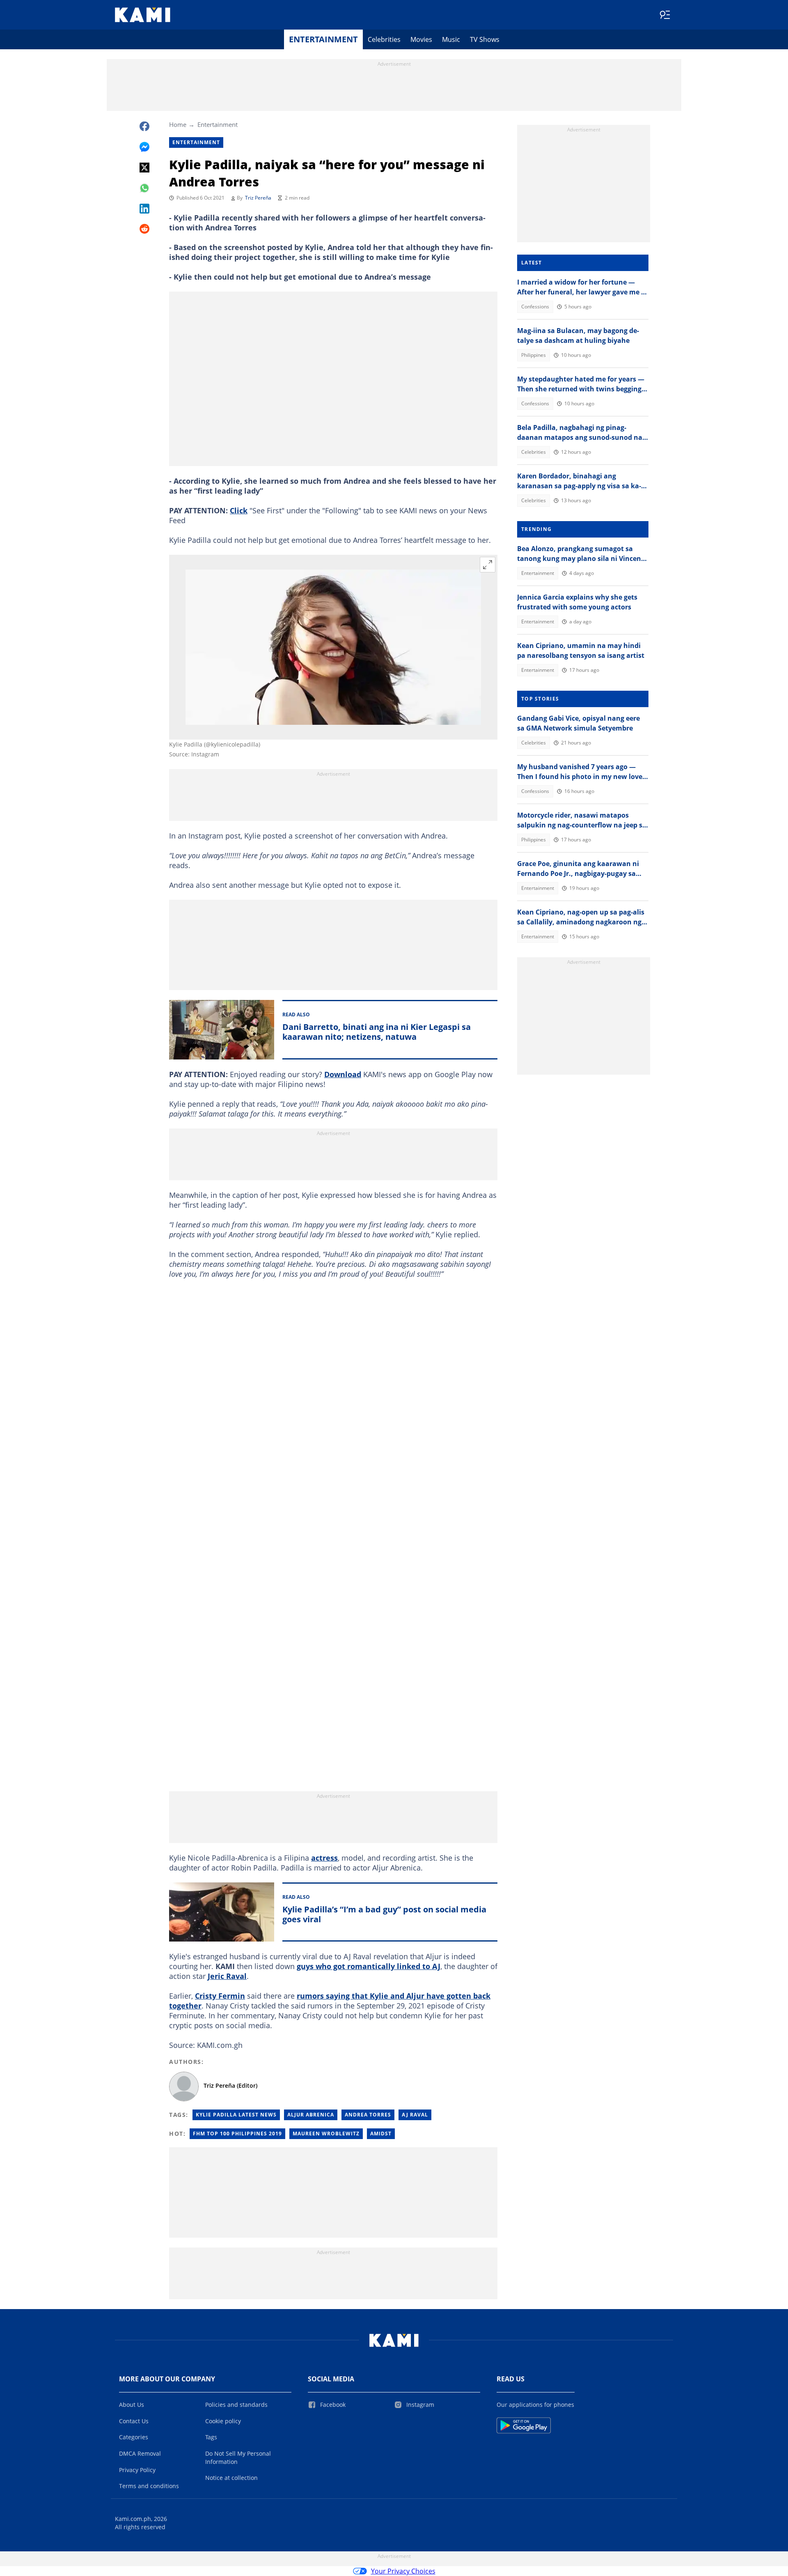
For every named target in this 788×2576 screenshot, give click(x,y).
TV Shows (485, 39)
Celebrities (384, 39)
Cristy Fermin (220, 1996)
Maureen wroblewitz (326, 2134)
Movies (421, 39)
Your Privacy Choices (403, 2571)
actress (324, 1858)
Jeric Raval (227, 1976)
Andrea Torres (368, 2115)
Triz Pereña (258, 198)
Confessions (535, 307)
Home (178, 124)
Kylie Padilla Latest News (236, 2115)
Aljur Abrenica (311, 2115)
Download (343, 1074)
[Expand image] (488, 565)
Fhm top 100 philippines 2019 (237, 2134)
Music (451, 39)
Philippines (534, 355)
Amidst (381, 2134)
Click (239, 510)
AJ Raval (415, 2115)
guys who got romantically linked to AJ (369, 1966)
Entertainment (323, 39)
